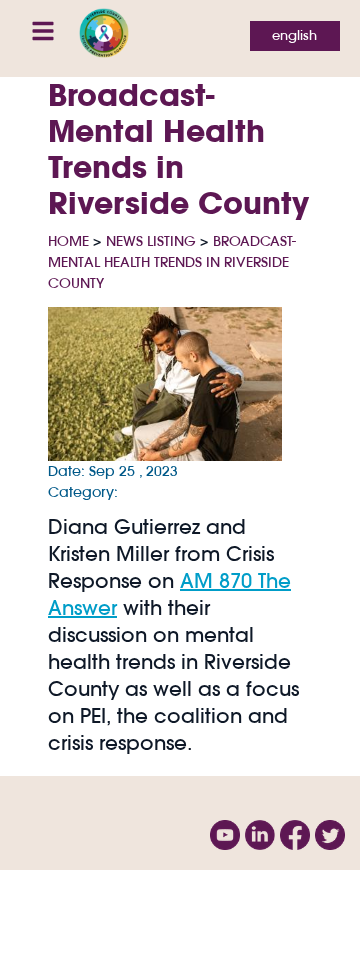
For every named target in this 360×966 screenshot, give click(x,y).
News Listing (151, 241)
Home (68, 241)
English (294, 35)
